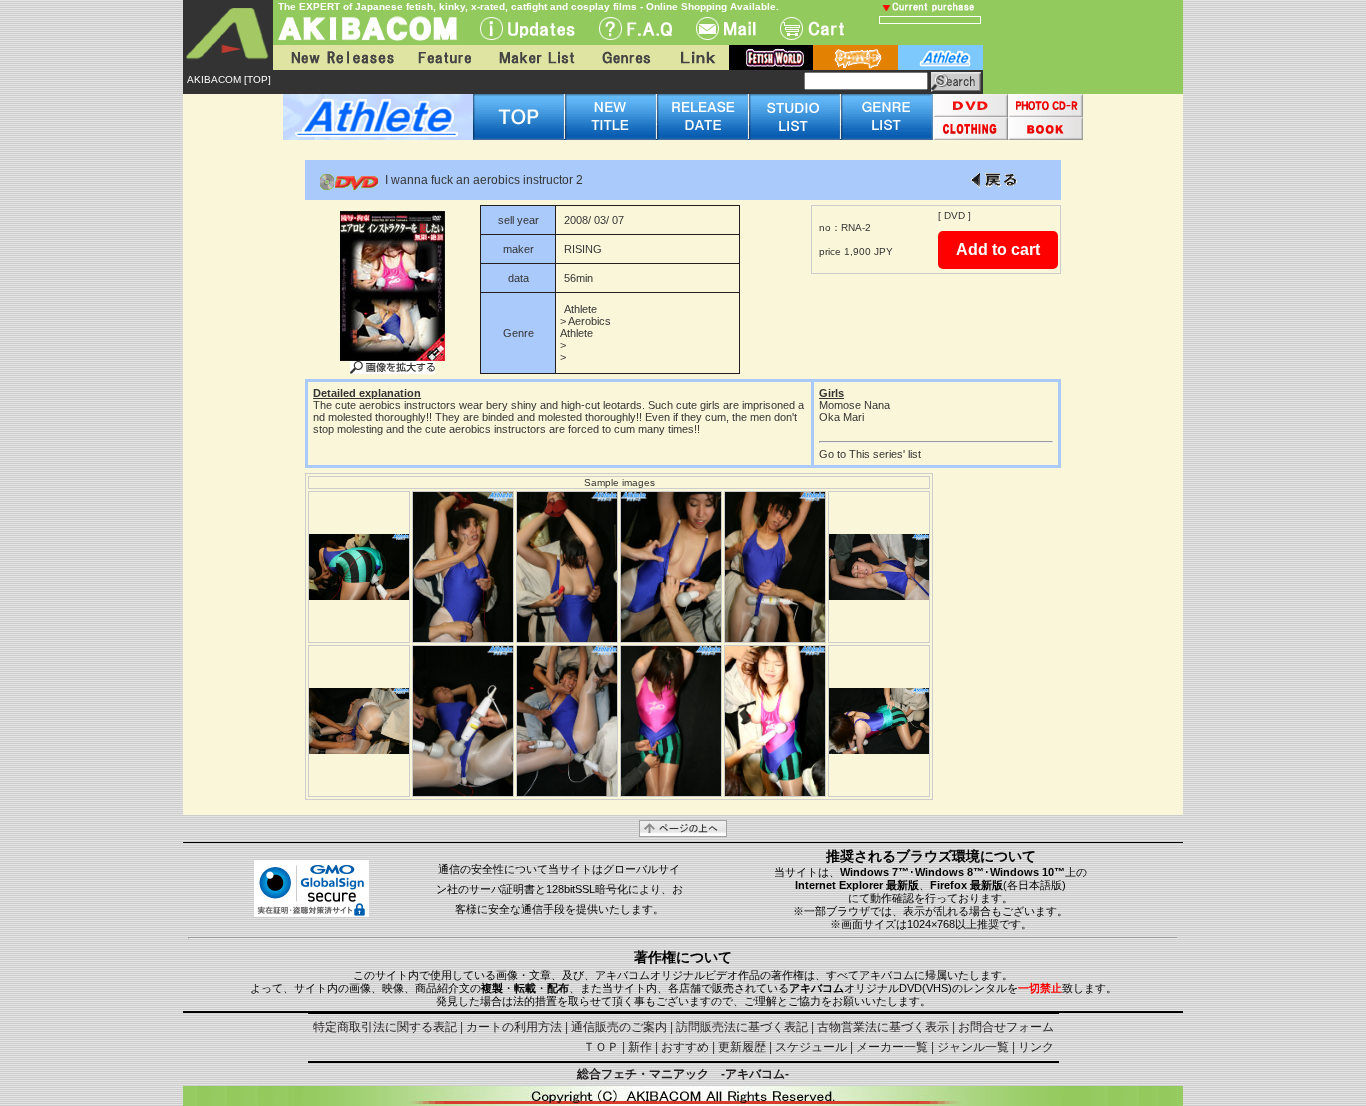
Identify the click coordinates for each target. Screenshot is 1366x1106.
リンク (1036, 1047)
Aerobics (589, 321)
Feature (444, 57)
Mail (726, 28)
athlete (940, 57)
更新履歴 (742, 1047)
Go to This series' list (870, 454)
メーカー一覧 (892, 1047)
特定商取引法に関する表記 (385, 1027)
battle (855, 57)
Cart (812, 28)
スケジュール (811, 1047)
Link (696, 57)
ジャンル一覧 (973, 1047)
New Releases (338, 57)
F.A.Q (635, 28)
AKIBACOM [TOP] (229, 79)
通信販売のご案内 (619, 1027)
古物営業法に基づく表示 (883, 1027)
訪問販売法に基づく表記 (742, 1027)
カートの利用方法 (514, 1027)
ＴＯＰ (601, 1047)
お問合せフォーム (1006, 1027)
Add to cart (998, 249)
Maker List (536, 57)
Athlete (580, 309)
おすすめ (685, 1047)
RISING (583, 249)
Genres (625, 57)
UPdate (527, 28)
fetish (771, 57)
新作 (640, 1047)
